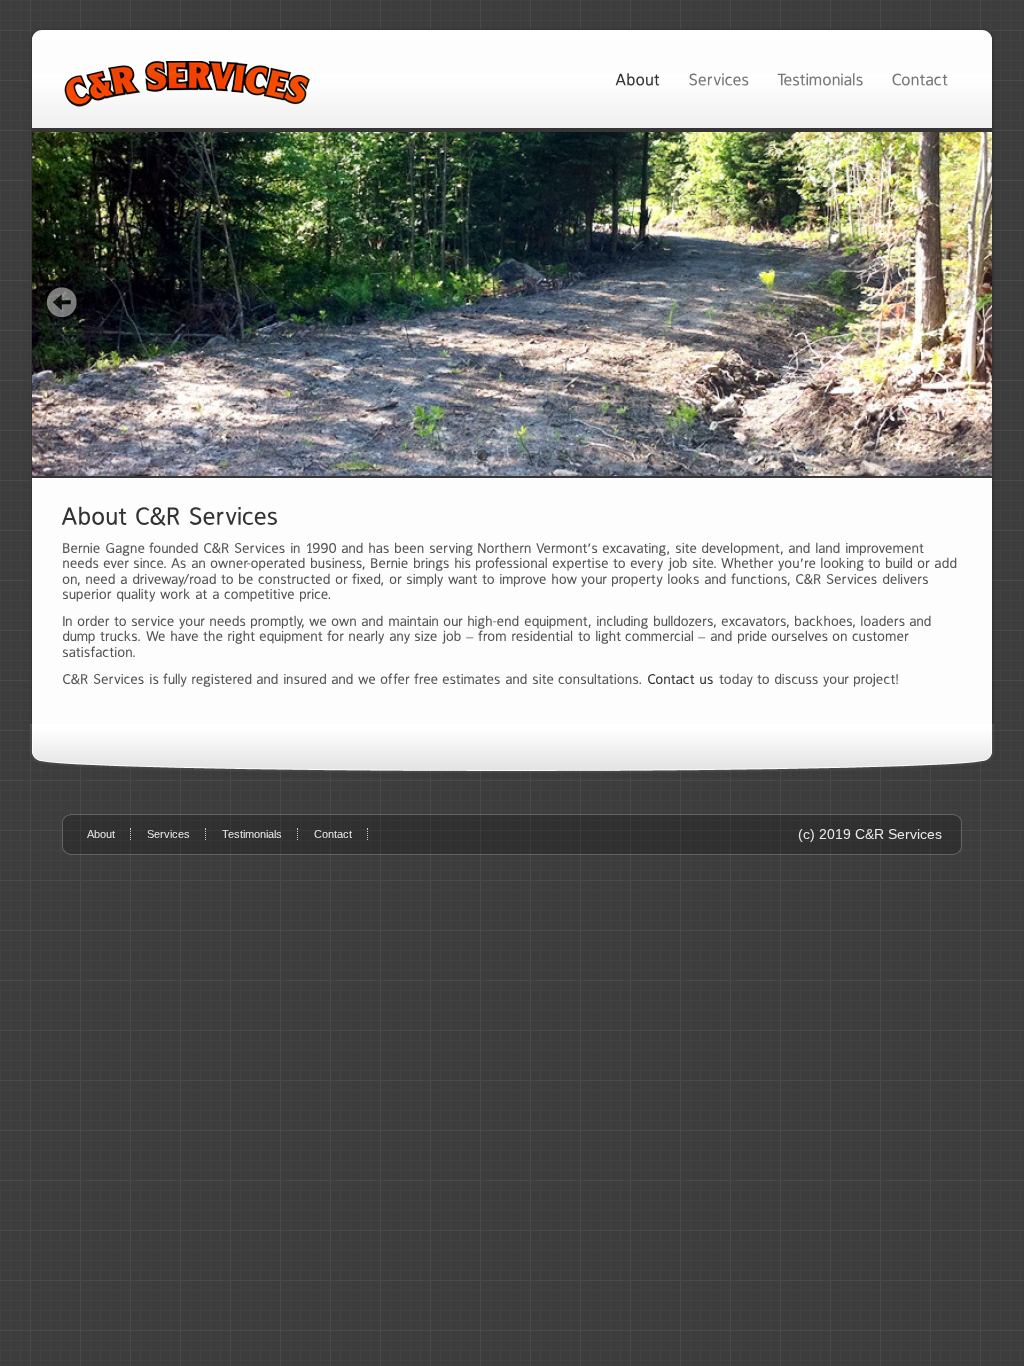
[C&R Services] (512, 304)
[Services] (718, 78)
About (101, 834)
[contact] (680, 679)
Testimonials (252, 834)
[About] (637, 78)
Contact (333, 834)
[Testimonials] (820, 78)
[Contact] (919, 78)
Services (168, 834)
